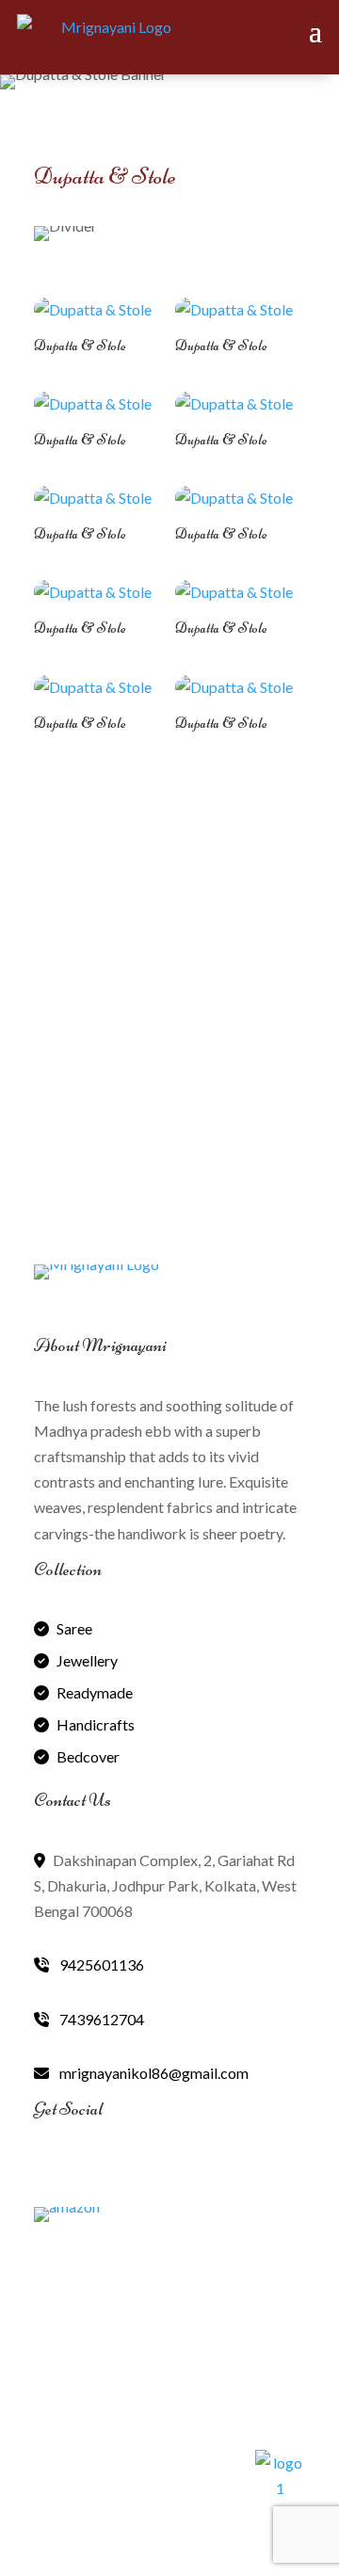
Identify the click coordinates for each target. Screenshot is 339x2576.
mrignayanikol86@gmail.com (153, 2073)
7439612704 (100, 2019)
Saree (74, 1628)
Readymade (95, 1692)
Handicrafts (96, 1724)
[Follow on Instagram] (134, 2171)
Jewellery (87, 1660)
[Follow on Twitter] (91, 2171)
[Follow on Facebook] (49, 2171)
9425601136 (100, 1964)
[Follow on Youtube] (176, 2171)
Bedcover (88, 1756)
